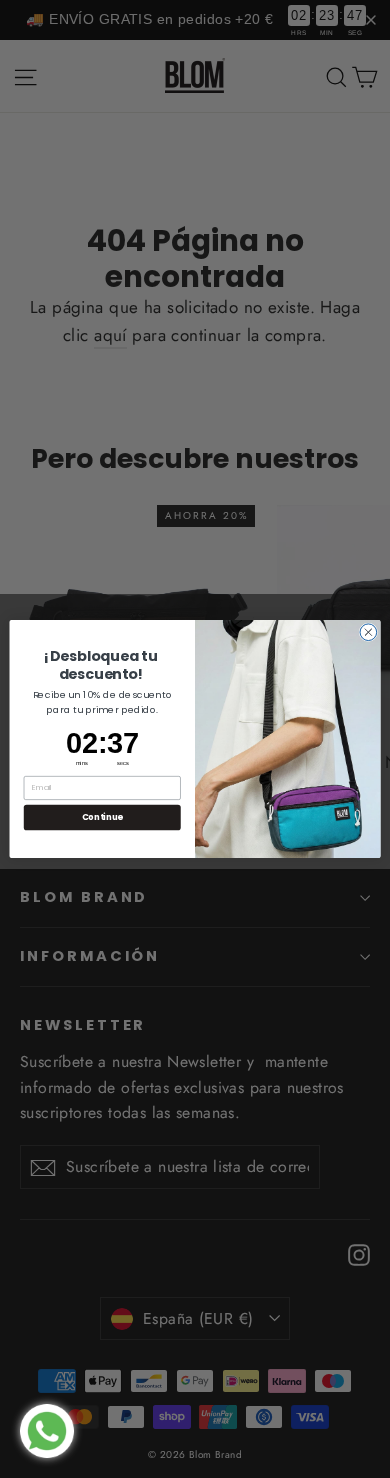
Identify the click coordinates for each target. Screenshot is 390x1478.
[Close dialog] (368, 632)
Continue (102, 817)
